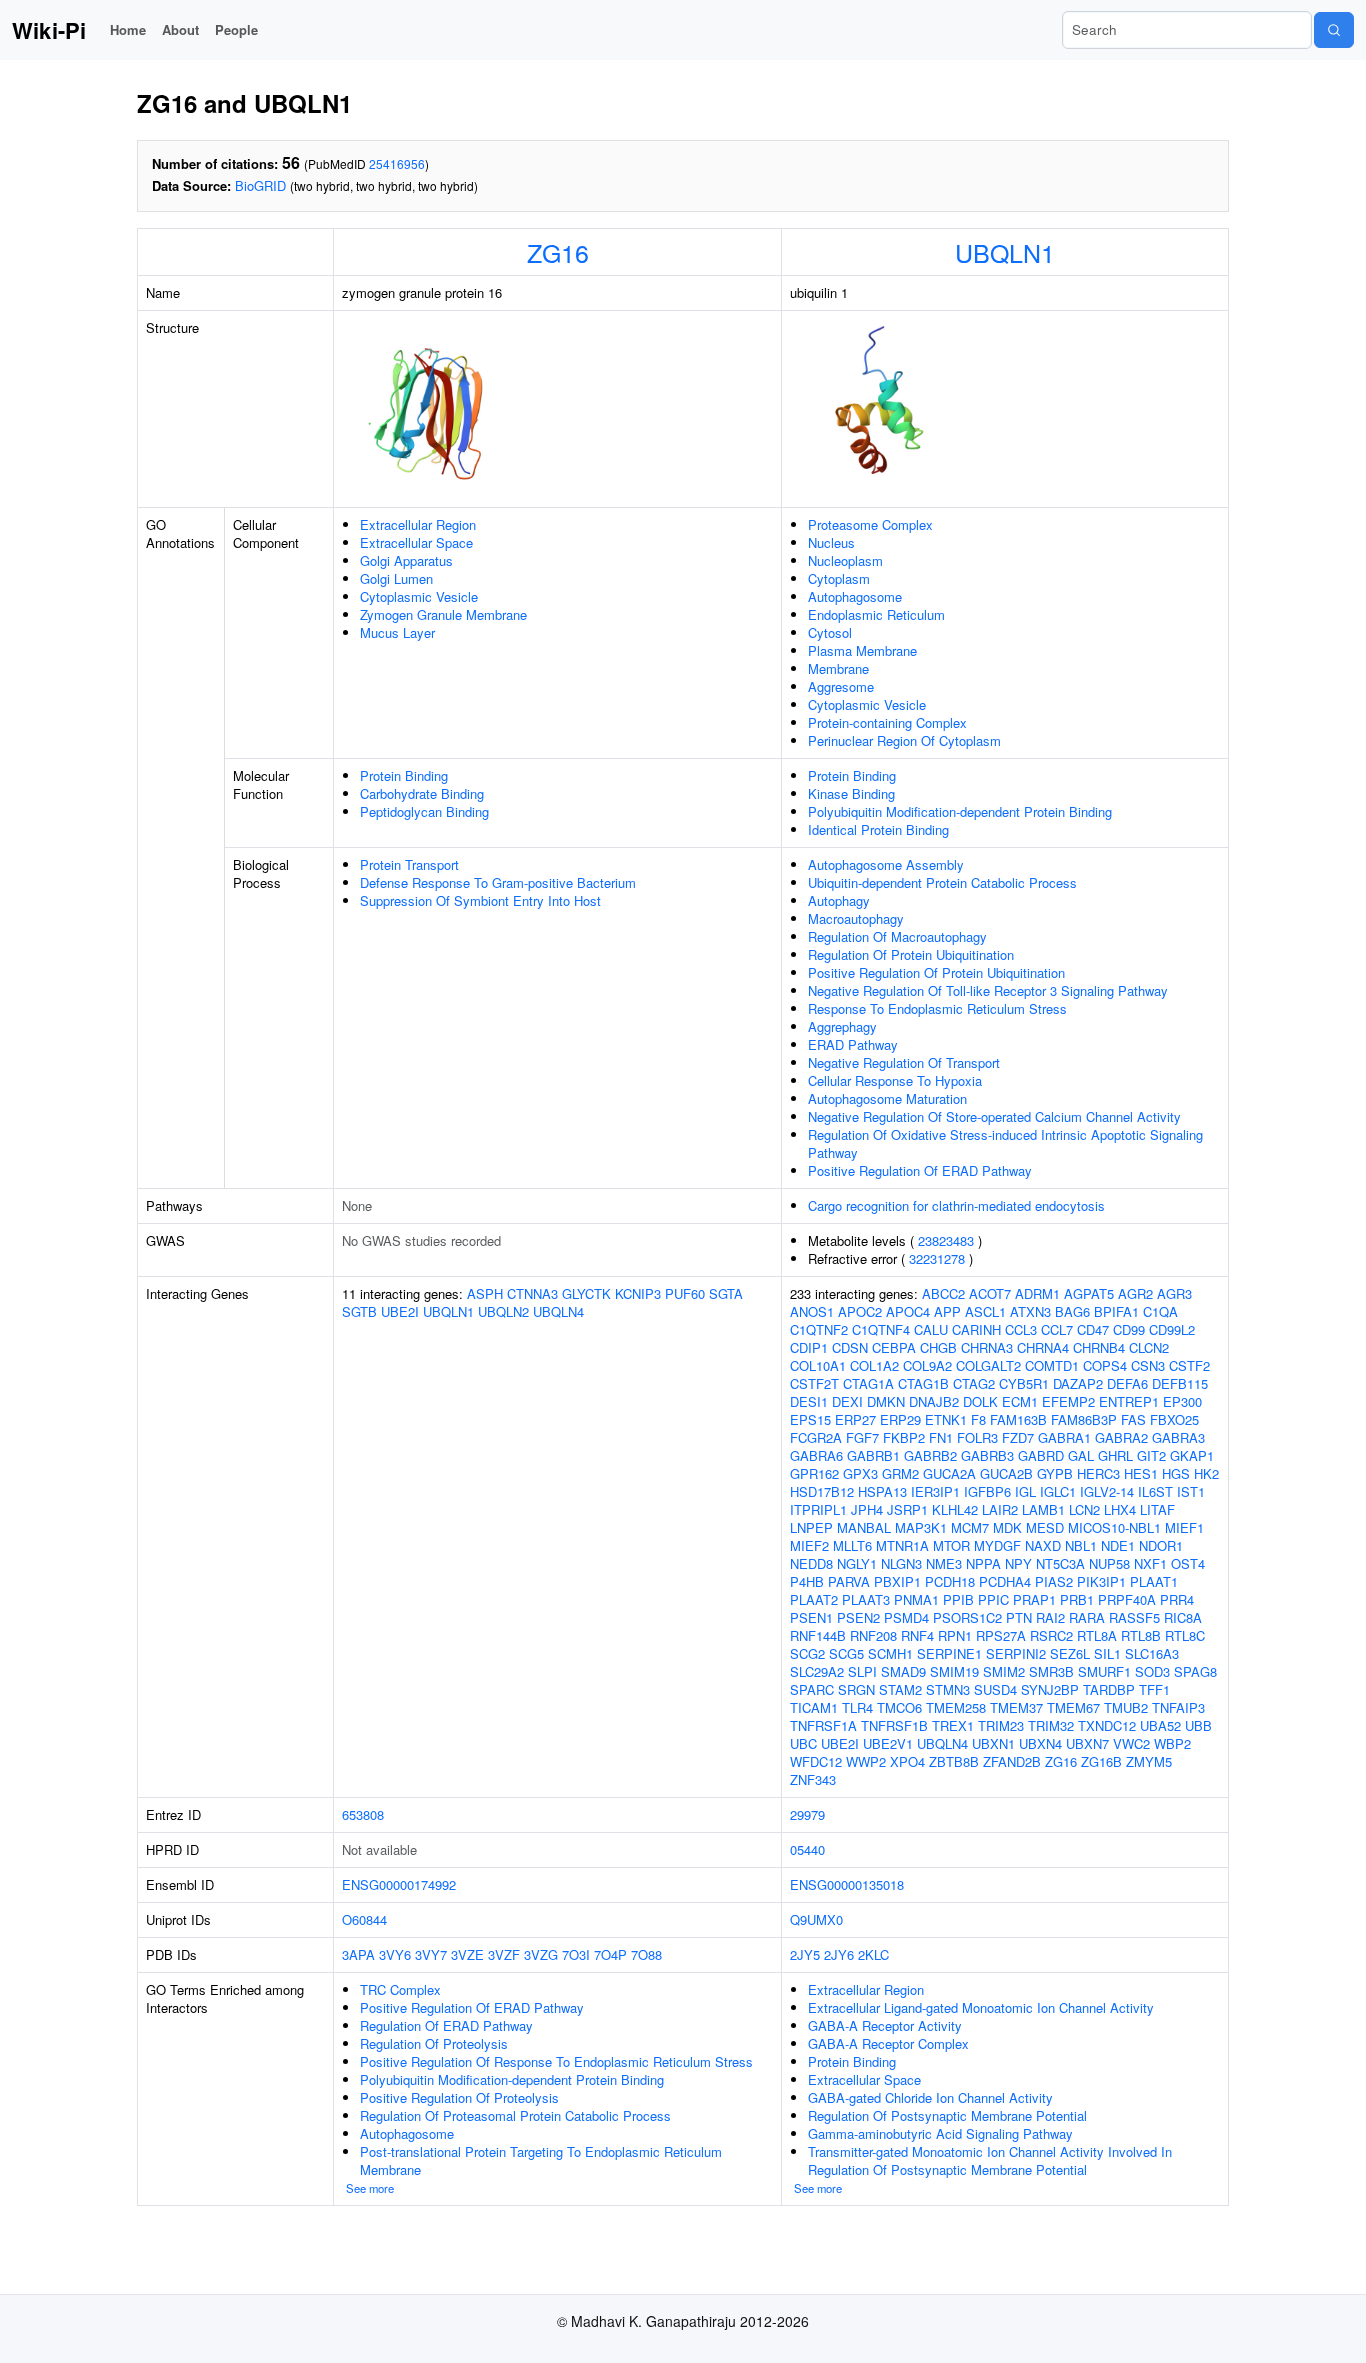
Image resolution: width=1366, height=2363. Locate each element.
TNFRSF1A (823, 1725)
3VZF (504, 1954)
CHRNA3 (987, 1347)
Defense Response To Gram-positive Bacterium (498, 882)
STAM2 (900, 1689)
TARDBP (1109, 1689)
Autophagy (839, 900)
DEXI (847, 1401)
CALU (931, 1329)
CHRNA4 (1043, 1347)
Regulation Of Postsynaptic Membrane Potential (947, 2115)
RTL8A (1097, 1635)
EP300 (1182, 1401)
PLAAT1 (1154, 1581)
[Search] (1334, 30)
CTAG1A (868, 1383)
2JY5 (805, 1954)
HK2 (1206, 1473)
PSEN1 (811, 1617)
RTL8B (1141, 1635)
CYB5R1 (1024, 1383)
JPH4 (867, 1509)
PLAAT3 (866, 1599)
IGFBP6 (987, 1491)
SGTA (726, 1293)
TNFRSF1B (894, 1725)
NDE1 (1118, 1545)
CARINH (976, 1329)
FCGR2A (816, 1437)
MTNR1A (902, 1545)
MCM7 (970, 1527)
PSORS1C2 (967, 1617)
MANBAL (864, 1527)
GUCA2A (949, 1473)
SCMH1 (890, 1653)
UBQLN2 (503, 1311)
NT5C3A (1060, 1563)
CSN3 (1148, 1365)
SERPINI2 (1016, 1653)
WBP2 (1172, 1743)
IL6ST (1155, 1491)
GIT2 (1151, 1455)
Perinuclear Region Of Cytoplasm (904, 740)
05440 (807, 1849)
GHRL (1115, 1455)
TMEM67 (1073, 1707)
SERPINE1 (949, 1653)
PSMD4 (906, 1617)
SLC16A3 (1152, 1653)
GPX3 (860, 1473)
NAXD (1043, 1545)
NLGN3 (901, 1563)
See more (370, 2188)
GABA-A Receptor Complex (888, 2043)
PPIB (958, 1599)
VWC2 (1131, 1743)
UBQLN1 (1005, 252)
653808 (363, 1814)
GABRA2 (1121, 1437)
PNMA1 (916, 1599)
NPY (1018, 1563)
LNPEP (811, 1527)
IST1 (1191, 1491)
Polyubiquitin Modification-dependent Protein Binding (960, 811)
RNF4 (917, 1635)
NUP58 (1109, 1563)
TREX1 (953, 1725)
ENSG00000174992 (399, 1884)
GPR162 (814, 1473)
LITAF (1157, 1509)
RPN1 (955, 1635)
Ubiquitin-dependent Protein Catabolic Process (942, 882)
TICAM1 (814, 1707)
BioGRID (260, 185)
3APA (358, 1954)
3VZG (541, 1954)
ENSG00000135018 (847, 1884)
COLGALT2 (988, 1365)
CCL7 (1057, 1329)
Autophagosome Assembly (886, 864)
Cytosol (830, 632)
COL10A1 (818, 1365)
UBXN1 (993, 1743)
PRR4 (1177, 1599)
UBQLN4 (558, 1311)
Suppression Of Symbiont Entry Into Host (480, 900)
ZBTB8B (954, 1761)
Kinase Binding (851, 793)
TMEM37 (1016, 1707)
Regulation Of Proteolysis (434, 2043)
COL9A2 (927, 1365)
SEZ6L (1070, 1653)
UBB (1198, 1725)
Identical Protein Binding (878, 829)
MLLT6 (852, 1545)
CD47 (1093, 1329)
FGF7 (862, 1437)
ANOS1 (812, 1311)
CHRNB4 (1099, 1347)
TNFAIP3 (1178, 1707)
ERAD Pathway (853, 1044)
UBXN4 (1040, 1743)
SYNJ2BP (1050, 1689)
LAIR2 (1000, 1509)
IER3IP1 (935, 1491)
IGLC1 (1058, 1491)
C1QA (1160, 1311)
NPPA (983, 1563)
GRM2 (900, 1473)
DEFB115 (1180, 1383)
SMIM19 (954, 1671)
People (236, 29)
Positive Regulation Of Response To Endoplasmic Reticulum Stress (556, 2061)
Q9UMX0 (816, 1919)
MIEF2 (809, 1545)
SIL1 (1107, 1653)
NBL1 (1081, 1545)
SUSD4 (995, 1689)
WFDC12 (816, 1761)
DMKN (886, 1401)
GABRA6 (816, 1455)
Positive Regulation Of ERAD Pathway (920, 1170)
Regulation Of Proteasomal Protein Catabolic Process (515, 2115)
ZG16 (558, 252)
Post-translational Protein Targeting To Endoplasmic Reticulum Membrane (541, 2160)
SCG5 (846, 1653)
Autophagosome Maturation (887, 1098)
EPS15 (810, 1419)
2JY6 (839, 1954)
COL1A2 (874, 1365)
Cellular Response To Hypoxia (895, 1080)
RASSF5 (1134, 1617)
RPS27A (1001, 1635)
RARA (1087, 1617)
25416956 (397, 163)
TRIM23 (1001, 1725)
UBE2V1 (888, 1743)
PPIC (993, 1599)
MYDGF (997, 1545)
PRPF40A (1127, 1599)
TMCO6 (899, 1707)
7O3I (576, 1954)
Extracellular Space (416, 542)
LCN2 (1084, 1509)
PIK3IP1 (1101, 1581)
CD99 (1129, 1329)
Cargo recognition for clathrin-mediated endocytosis (956, 1205)
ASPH (485, 1293)
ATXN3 (1030, 1311)
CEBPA (894, 1347)
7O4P (610, 1954)
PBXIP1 (897, 1581)
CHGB (938, 1347)
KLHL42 (955, 1509)
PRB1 (1077, 1599)
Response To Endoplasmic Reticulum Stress (937, 1008)
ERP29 (900, 1419)
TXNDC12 (1107, 1725)
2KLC (873, 1954)
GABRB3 (987, 1455)
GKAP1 (1192, 1455)
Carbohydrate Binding (422, 793)
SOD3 (1152, 1671)
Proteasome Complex (870, 524)
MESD (1045, 1527)
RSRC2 (1051, 1635)
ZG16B (1101, 1761)
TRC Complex (400, 1989)
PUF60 (685, 1293)
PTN (1019, 1617)
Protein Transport (409, 864)
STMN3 (948, 1689)
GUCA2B (1006, 1473)
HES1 (1141, 1473)
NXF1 (1150, 1563)
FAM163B (1018, 1419)
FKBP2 (904, 1437)
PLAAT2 (814, 1599)
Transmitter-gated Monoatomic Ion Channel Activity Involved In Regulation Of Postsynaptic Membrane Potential (990, 2160)
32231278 (937, 1258)
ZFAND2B (1012, 1761)
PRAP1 (1034, 1599)
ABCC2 (943, 1293)
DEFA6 (1127, 1383)
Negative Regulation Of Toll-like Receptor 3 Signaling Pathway (988, 990)
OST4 (1188, 1563)
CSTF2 (1189, 1365)
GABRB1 (873, 1455)
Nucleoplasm (845, 560)
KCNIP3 (638, 1293)
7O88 (646, 1954)
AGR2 (1135, 1293)
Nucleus (831, 542)
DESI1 (809, 1401)
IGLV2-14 (1107, 1491)
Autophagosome (855, 596)
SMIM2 (1004, 1671)
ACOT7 (990, 1293)
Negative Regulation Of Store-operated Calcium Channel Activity (994, 1116)
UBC (803, 1743)
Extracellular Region (418, 524)
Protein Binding (404, 775)
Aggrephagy (842, 1026)
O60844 (364, 1919)
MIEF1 (1184, 1527)
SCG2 (807, 1653)
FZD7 (1018, 1437)
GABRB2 (930, 1455)
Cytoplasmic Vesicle (419, 596)
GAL (1081, 1455)
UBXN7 (1087, 1743)
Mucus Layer (397, 632)
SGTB (359, 1311)
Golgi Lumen (396, 578)
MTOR (951, 1545)
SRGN (856, 1689)
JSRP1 (907, 1509)
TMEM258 (956, 1707)
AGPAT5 (1089, 1293)
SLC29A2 (817, 1671)
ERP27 (855, 1419)
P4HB (807, 1581)
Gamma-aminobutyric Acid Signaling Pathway (940, 2133)
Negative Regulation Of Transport (904, 1062)
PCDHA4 (1005, 1581)
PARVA (849, 1581)
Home (128, 29)
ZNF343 (813, 1779)
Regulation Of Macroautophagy (897, 936)
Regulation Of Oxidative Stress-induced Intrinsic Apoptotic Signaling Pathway (1005, 1143)
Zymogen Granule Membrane (443, 614)
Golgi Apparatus (406, 560)
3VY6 (395, 1954)
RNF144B (818, 1635)
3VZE (467, 1954)
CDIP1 (809, 1347)
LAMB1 (1043, 1509)
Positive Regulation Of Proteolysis (459, 2097)
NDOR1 (1161, 1545)
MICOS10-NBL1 (1114, 1527)
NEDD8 (811, 1563)
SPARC (812, 1689)
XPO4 (907, 1761)
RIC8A (1183, 1617)
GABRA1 (1064, 1437)
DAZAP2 (1078, 1383)
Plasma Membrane (862, 650)
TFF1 (1154, 1689)
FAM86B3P (1084, 1419)
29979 (807, 1814)
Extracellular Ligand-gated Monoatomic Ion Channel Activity (981, 2007)
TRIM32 (1051, 1725)
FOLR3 (977, 1437)
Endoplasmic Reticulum (876, 614)
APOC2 (860, 1311)
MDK (1007, 1527)
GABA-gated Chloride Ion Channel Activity (930, 2097)
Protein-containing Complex (887, 722)
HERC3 (1098, 1473)
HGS (1176, 1473)
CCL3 (1021, 1329)
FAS (1133, 1419)
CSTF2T (814, 1383)
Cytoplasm (839, 578)
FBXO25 (1174, 1419)
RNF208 (873, 1635)
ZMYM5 (1149, 1761)
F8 (978, 1419)
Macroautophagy (856, 918)
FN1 (941, 1437)
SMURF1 (1104, 1671)
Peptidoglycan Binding (424, 811)
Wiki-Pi (49, 30)
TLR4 (857, 1707)
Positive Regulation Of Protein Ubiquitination (936, 972)
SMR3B (1051, 1671)
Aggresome (841, 686)
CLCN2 (1149, 1347)
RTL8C (1185, 1635)
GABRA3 (1178, 1437)
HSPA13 (882, 1491)
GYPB (1055, 1473)
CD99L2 (1172, 1329)
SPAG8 (1195, 1671)
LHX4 (1120, 1509)
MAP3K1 (921, 1527)
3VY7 (431, 1954)
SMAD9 (903, 1671)
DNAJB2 (934, 1401)
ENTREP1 (1129, 1401)
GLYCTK (586, 1293)
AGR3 (1174, 1293)
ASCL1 (985, 1311)
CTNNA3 (532, 1293)
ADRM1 (1037, 1293)
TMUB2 (1126, 1707)
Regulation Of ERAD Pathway (446, 2025)
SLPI (862, 1671)
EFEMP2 (1068, 1401)
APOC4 (908, 1311)
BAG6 (1072, 1311)
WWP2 (866, 1761)
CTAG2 (974, 1383)
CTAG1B (923, 1383)
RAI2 (1050, 1617)
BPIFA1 (1116, 1311)
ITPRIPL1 (818, 1509)
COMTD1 (1052, 1365)
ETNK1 (946, 1419)
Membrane (838, 668)
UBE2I (400, 1311)
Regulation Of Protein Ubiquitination (911, 954)
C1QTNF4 (881, 1329)
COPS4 (1105, 1365)
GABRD (1041, 1455)
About (180, 29)
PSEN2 (858, 1617)
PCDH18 (950, 1581)
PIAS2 (1054, 1581)
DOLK (980, 1401)
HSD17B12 (822, 1491)
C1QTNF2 (819, 1329)
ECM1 (1020, 1401)
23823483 (946, 1240)
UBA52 (1160, 1725)
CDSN (850, 1347)
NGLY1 (857, 1563)
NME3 (944, 1563)
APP (947, 1311)
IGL (1025, 1491)
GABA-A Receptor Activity (885, 2025)
